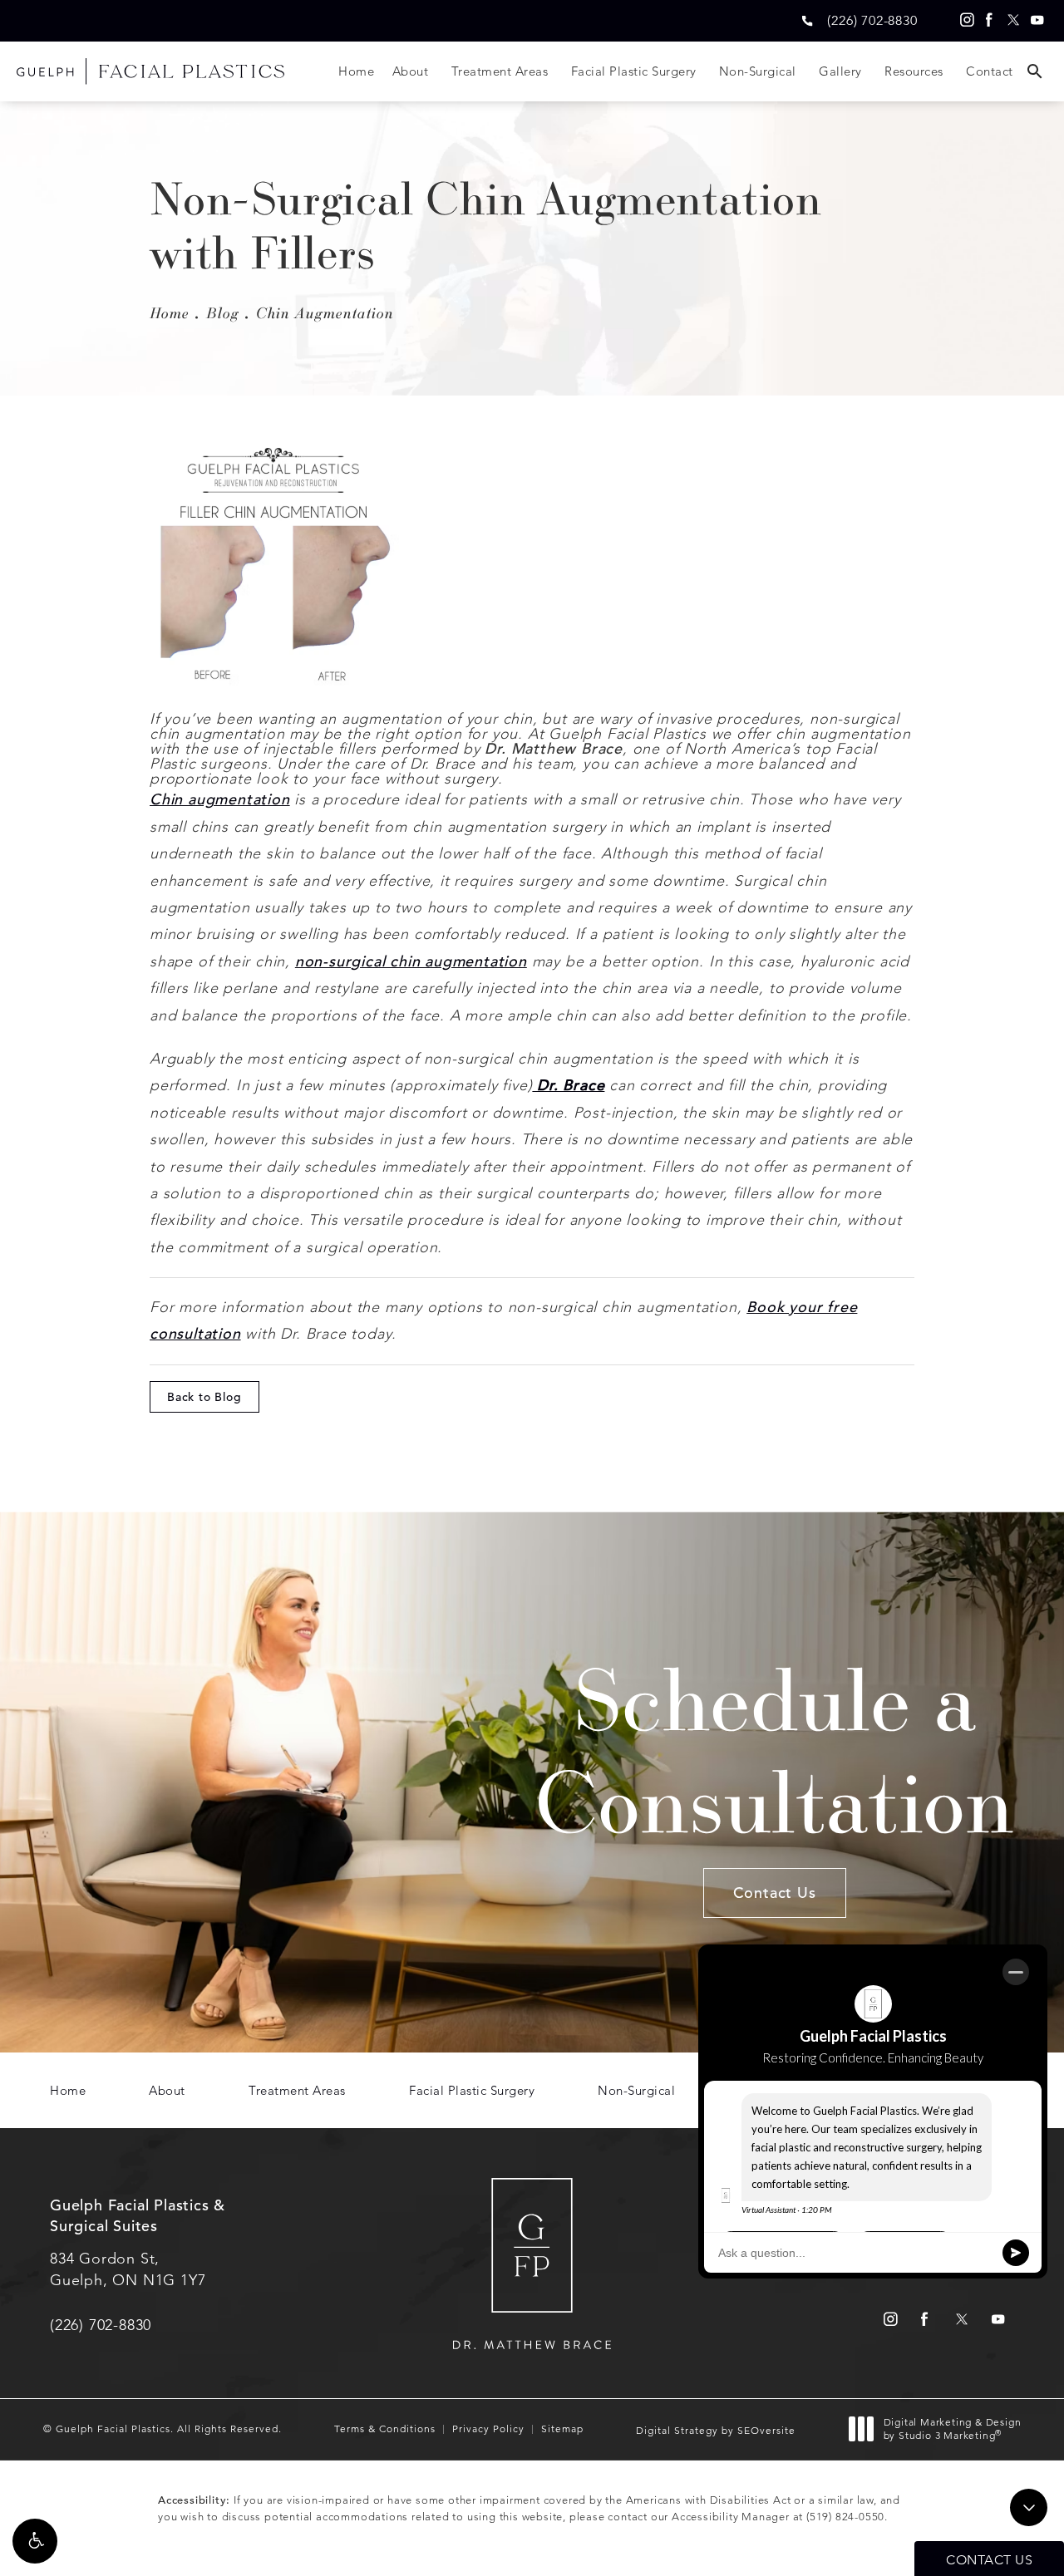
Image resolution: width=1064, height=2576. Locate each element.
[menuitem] (965, 20)
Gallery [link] (840, 71)
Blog (223, 312)
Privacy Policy (488, 2429)
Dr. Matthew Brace (554, 748)
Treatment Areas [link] (500, 71)
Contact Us (775, 1893)
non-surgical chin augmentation (411, 961)
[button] (35, 2541)
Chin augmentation (220, 799)
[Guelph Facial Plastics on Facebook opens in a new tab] (989, 20)
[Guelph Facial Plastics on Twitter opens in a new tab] (1013, 20)
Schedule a (774, 1749)
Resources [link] (914, 71)
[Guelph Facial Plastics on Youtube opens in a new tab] (1037, 20)
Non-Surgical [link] (758, 71)
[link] (872, 20)
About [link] (411, 71)
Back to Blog (204, 1397)
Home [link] (356, 71)
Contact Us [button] (989, 2560)
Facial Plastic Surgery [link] (634, 71)
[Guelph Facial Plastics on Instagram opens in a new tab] (965, 20)
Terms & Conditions (385, 2429)
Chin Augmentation (325, 312)
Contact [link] (990, 71)
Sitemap (562, 2429)
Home (170, 312)
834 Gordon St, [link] (128, 2269)
